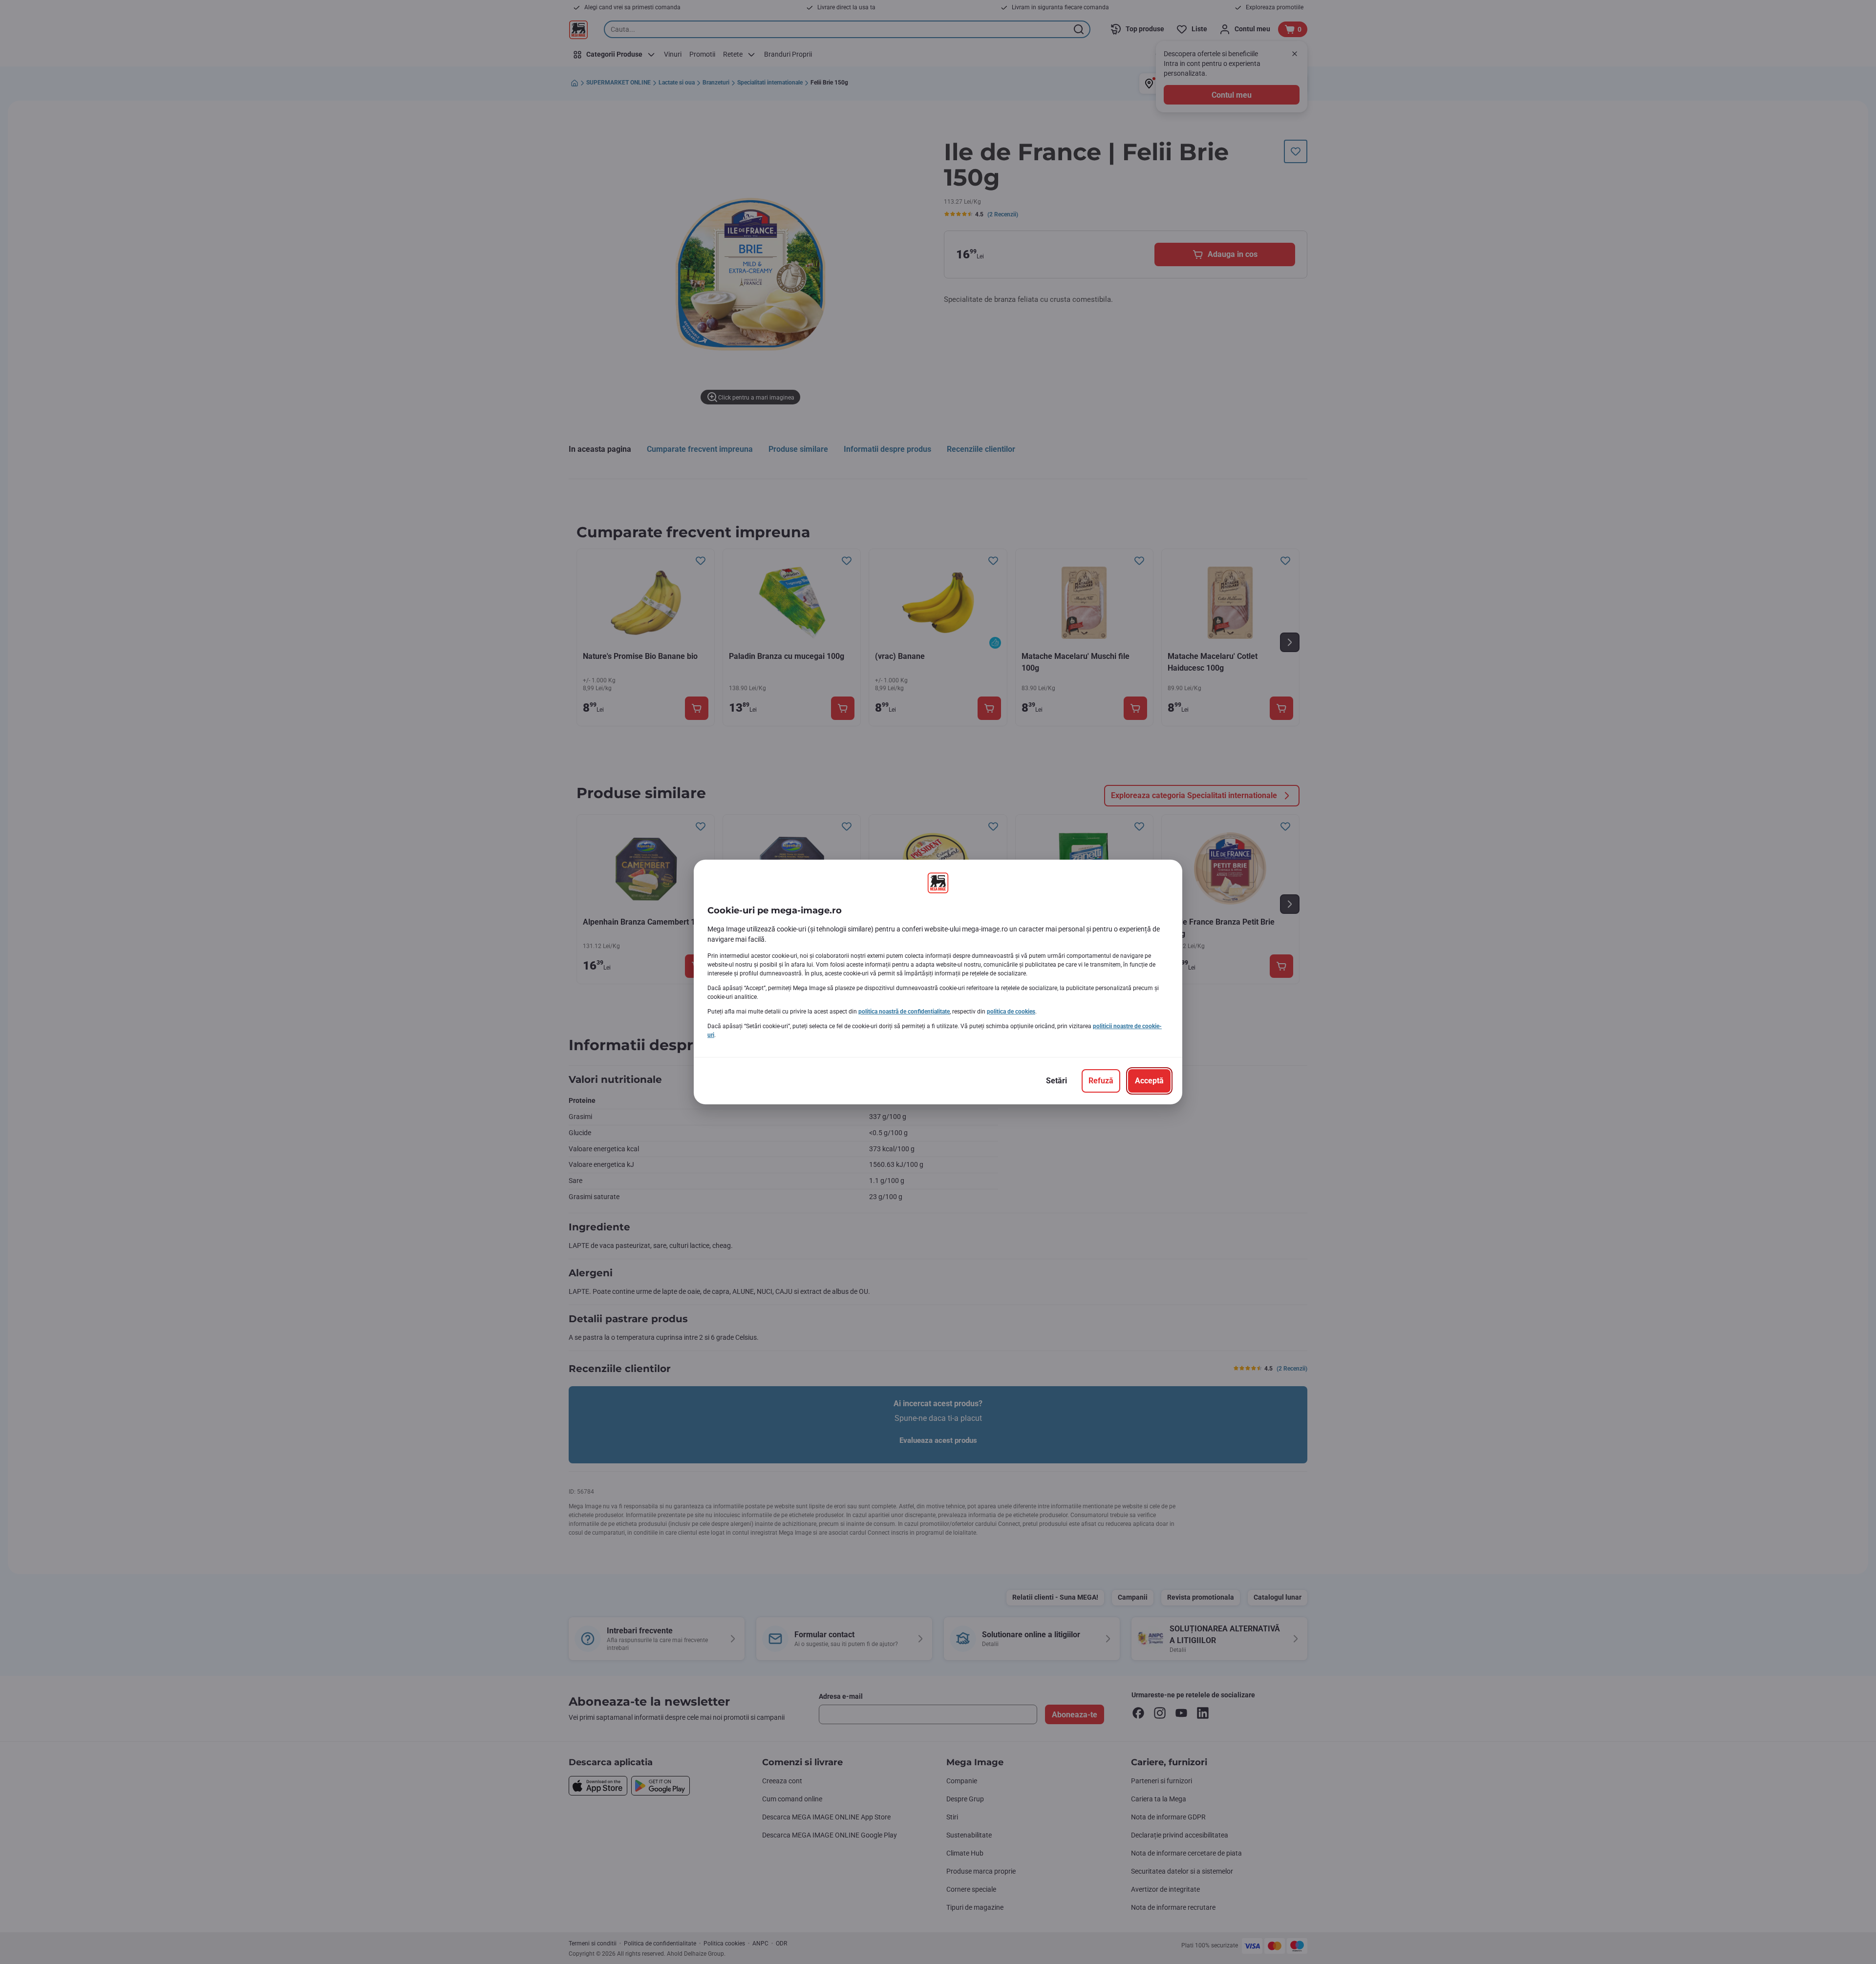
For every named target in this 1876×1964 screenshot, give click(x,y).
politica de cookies (1011, 1012)
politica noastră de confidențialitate (904, 1012)
